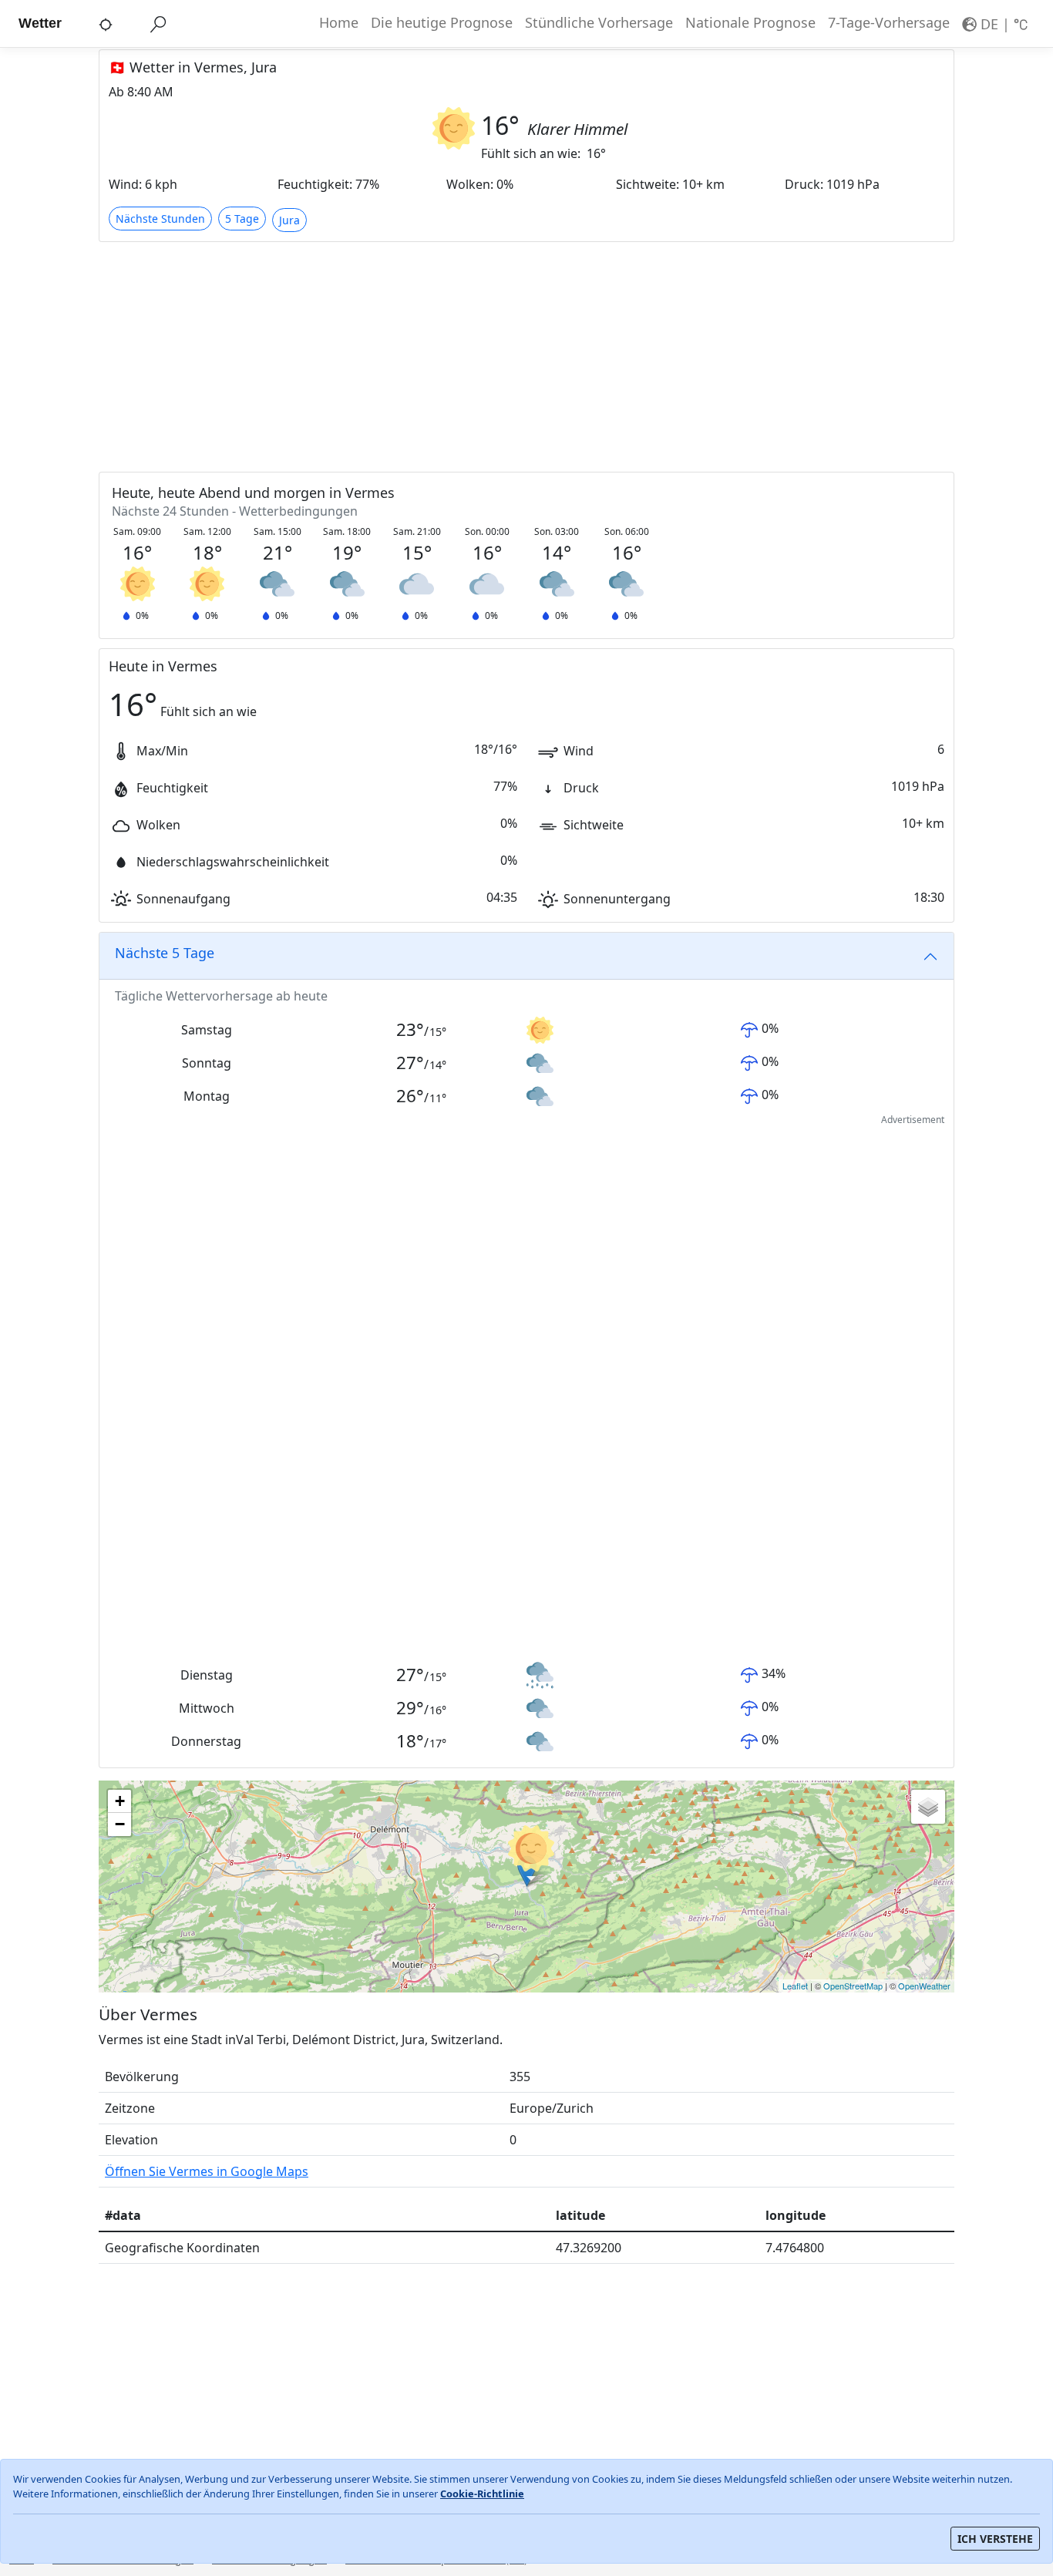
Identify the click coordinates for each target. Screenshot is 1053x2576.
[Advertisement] (526, 356)
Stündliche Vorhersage (599, 22)
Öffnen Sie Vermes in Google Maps (207, 2171)
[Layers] (928, 1807)
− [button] (120, 1824)
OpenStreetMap (853, 1986)
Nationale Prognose (750, 22)
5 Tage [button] (242, 219)
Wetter (40, 23)
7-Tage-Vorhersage (889, 22)
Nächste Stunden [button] (160, 219)
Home (339, 22)
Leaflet (795, 1986)
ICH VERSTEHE (995, 2539)
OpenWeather (924, 1986)
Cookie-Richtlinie (482, 2494)
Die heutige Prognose (442, 22)
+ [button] (120, 1801)
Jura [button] (289, 220)
